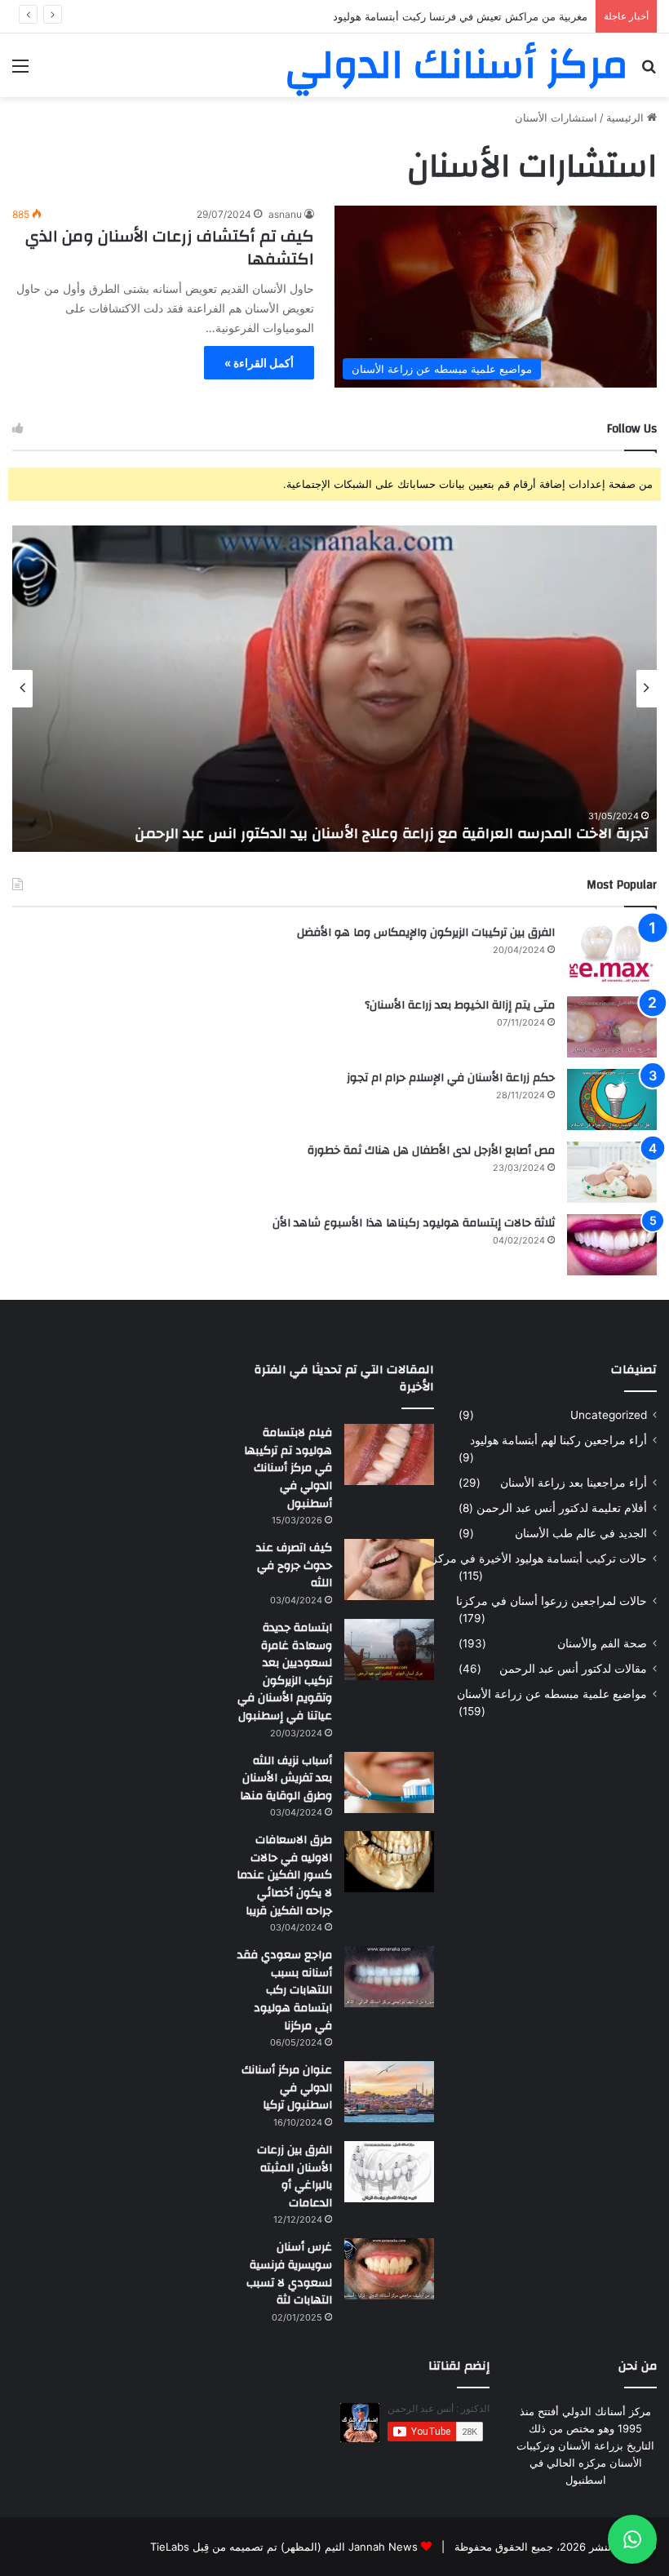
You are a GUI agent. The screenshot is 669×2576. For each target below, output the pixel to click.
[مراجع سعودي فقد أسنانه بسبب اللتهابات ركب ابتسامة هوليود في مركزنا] (389, 1977)
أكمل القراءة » (259, 363)
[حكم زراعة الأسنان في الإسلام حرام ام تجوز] (612, 1100)
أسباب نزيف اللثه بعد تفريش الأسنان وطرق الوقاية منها (286, 1778)
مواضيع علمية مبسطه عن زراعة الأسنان (552, 1694)
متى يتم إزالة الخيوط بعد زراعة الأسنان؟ (460, 1005)
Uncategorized (609, 1415)
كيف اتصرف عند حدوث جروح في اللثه (294, 1565)
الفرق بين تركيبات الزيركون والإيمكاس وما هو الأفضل (426, 933)
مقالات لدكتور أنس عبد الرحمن (573, 1669)
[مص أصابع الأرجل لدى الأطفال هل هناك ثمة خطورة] (612, 1172)
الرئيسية (627, 117)
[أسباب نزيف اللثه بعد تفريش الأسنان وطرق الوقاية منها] (389, 1782)
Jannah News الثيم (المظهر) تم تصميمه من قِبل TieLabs (284, 2547)
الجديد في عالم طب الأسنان (581, 1533)
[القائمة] (20, 71)
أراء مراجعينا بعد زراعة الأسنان (574, 1483)
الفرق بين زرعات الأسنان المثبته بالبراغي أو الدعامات (295, 2177)
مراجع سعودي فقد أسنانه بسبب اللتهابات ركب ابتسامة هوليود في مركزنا (285, 1990)
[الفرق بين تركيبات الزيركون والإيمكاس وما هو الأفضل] (612, 954)
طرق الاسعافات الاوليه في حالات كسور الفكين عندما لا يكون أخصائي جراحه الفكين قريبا (284, 1875)
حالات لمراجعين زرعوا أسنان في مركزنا (552, 1601)
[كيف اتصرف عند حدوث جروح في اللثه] (389, 1570)
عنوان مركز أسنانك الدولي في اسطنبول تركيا (287, 2088)
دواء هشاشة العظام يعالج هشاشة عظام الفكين (482, 16)
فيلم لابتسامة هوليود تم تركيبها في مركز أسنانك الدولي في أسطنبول (288, 1468)
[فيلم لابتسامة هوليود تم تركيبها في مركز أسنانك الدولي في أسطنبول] (389, 1454)
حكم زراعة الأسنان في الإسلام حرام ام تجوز (451, 1078)
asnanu (285, 214)
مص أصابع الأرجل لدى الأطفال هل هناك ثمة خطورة (431, 1151)
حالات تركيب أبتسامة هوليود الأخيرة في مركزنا (536, 1558)
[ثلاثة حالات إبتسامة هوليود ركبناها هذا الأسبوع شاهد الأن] (612, 1245)
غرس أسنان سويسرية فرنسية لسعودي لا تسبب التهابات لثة (289, 2274)
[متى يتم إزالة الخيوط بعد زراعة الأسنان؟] (612, 1027)
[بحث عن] (649, 71)
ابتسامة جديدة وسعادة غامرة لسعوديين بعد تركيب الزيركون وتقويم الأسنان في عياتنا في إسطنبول (285, 1672)
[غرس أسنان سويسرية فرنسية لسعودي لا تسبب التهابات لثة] (389, 2269)
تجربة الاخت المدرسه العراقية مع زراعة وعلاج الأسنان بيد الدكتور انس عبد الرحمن (392, 834)
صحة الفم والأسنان (602, 1643)
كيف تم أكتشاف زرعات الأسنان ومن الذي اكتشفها (170, 248)
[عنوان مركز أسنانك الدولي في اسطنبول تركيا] (389, 2092)
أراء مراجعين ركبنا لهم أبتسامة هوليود (558, 1440)
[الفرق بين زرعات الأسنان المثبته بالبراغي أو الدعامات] (389, 2172)
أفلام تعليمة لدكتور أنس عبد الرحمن (562, 1508)
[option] (334, 689)
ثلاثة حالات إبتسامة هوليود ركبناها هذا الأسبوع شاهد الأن (414, 1223)
